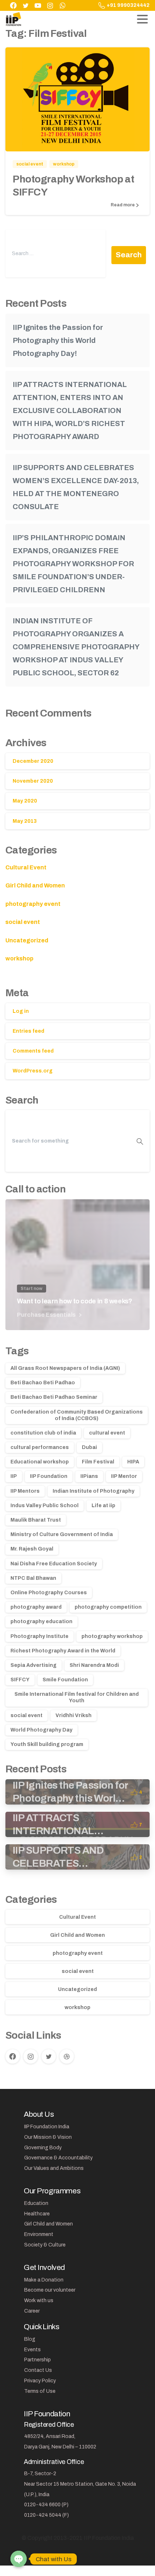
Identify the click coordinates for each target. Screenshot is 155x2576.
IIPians (89, 1476)
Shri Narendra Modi (94, 1665)
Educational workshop (40, 1462)
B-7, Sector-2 (40, 2474)
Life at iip (103, 1506)
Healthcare (37, 2214)
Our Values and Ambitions (54, 2168)
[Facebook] (13, 5)
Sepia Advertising (34, 1665)
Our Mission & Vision (48, 2137)
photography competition (108, 1607)
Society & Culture (45, 2245)
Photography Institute (39, 1636)
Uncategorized (27, 940)
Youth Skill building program (47, 1744)
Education (36, 2203)
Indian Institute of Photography (94, 1491)
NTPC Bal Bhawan (33, 1578)
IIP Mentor (124, 1476)
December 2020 (33, 761)
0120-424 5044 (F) (46, 2515)
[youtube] (38, 5)
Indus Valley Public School (45, 1506)
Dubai (89, 1447)
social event (23, 922)
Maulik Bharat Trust (36, 1520)
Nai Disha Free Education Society (54, 1564)
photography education (41, 1622)
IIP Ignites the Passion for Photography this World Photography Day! (58, 340)
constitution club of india (43, 1433)
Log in (21, 1011)
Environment (39, 2234)
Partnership (37, 2360)
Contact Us (38, 2370)
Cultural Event (26, 867)
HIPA (133, 1462)
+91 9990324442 (128, 5)
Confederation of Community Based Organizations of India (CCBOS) (77, 1415)
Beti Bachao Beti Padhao (43, 1383)
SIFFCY (20, 1680)
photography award (36, 1607)
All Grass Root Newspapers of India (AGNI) (65, 1368)
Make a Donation (44, 2280)
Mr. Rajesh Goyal (32, 1549)
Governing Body (43, 2148)
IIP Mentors (25, 1491)
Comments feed (33, 1051)
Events (32, 2350)
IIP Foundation (49, 1476)
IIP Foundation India (47, 2127)
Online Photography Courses (49, 1593)
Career (32, 2311)
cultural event (107, 1433)
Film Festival (98, 1462)
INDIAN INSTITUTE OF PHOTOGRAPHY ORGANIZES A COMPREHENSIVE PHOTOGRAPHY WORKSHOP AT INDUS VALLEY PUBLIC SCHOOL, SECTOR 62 (76, 647)
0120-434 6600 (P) (46, 2505)
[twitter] (26, 5)
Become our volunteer (50, 2290)
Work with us (39, 2300)
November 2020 (33, 781)
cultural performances (40, 1447)
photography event (33, 904)
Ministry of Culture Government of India (62, 1534)
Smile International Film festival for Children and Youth (77, 1697)
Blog (30, 2339)
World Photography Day (41, 1730)
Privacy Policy (40, 2381)
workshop (19, 958)
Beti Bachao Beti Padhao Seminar (54, 1397)
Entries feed (28, 1031)
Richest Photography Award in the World (63, 1651)
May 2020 (25, 801)
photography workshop (112, 1636)
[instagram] (50, 5)
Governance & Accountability (58, 2158)
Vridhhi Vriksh (74, 1715)
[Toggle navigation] (142, 19)
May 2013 (25, 821)
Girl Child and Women (35, 885)
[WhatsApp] (62, 5)
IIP (14, 1476)
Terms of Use (40, 2391)
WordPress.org (33, 1071)
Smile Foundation (65, 1680)
